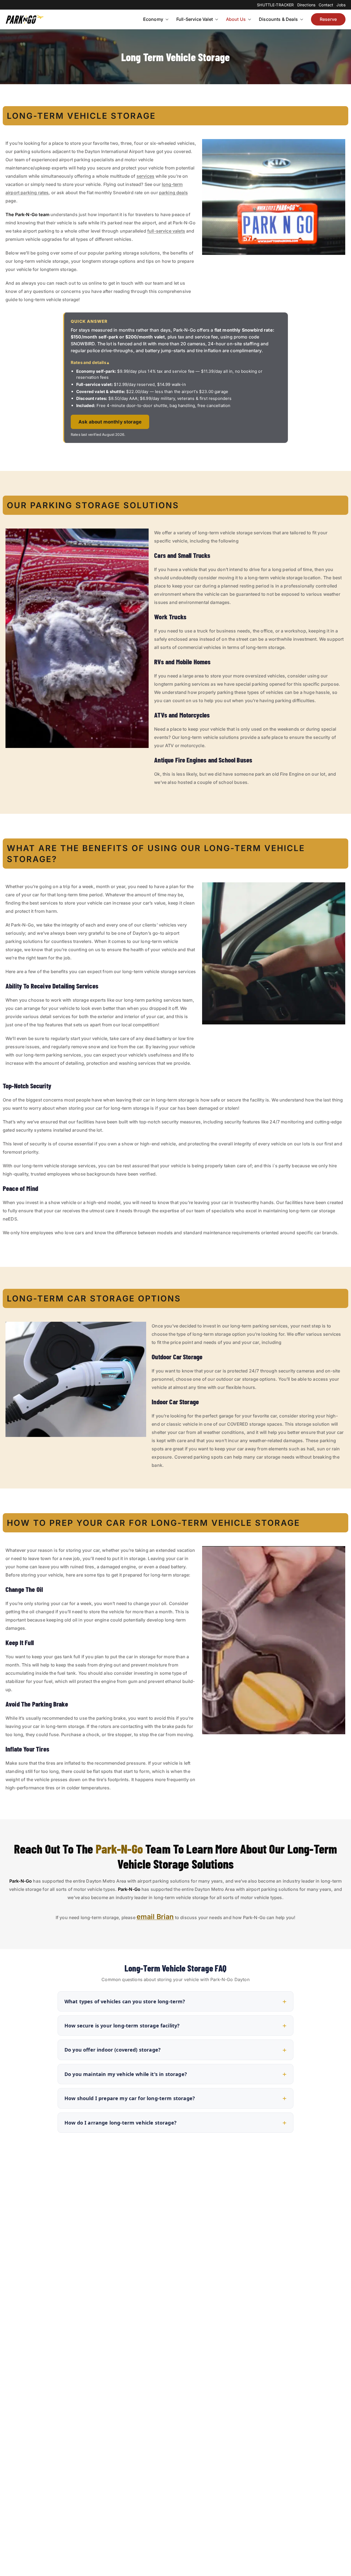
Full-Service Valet (195, 19)
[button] (166, 19)
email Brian (155, 1917)
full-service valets (166, 231)
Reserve (328, 19)
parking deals (173, 193)
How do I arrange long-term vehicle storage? (121, 2123)
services (145, 176)
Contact (326, 5)
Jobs (341, 5)
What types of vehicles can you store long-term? (125, 2001)
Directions (306, 5)
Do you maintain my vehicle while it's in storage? (126, 2074)
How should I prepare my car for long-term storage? (130, 2098)
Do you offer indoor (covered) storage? (113, 2050)
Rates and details (88, 362)
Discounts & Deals (278, 19)
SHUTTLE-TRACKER (275, 5)
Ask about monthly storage (110, 422)
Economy (153, 19)
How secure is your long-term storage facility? (122, 2026)
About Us (236, 19)
